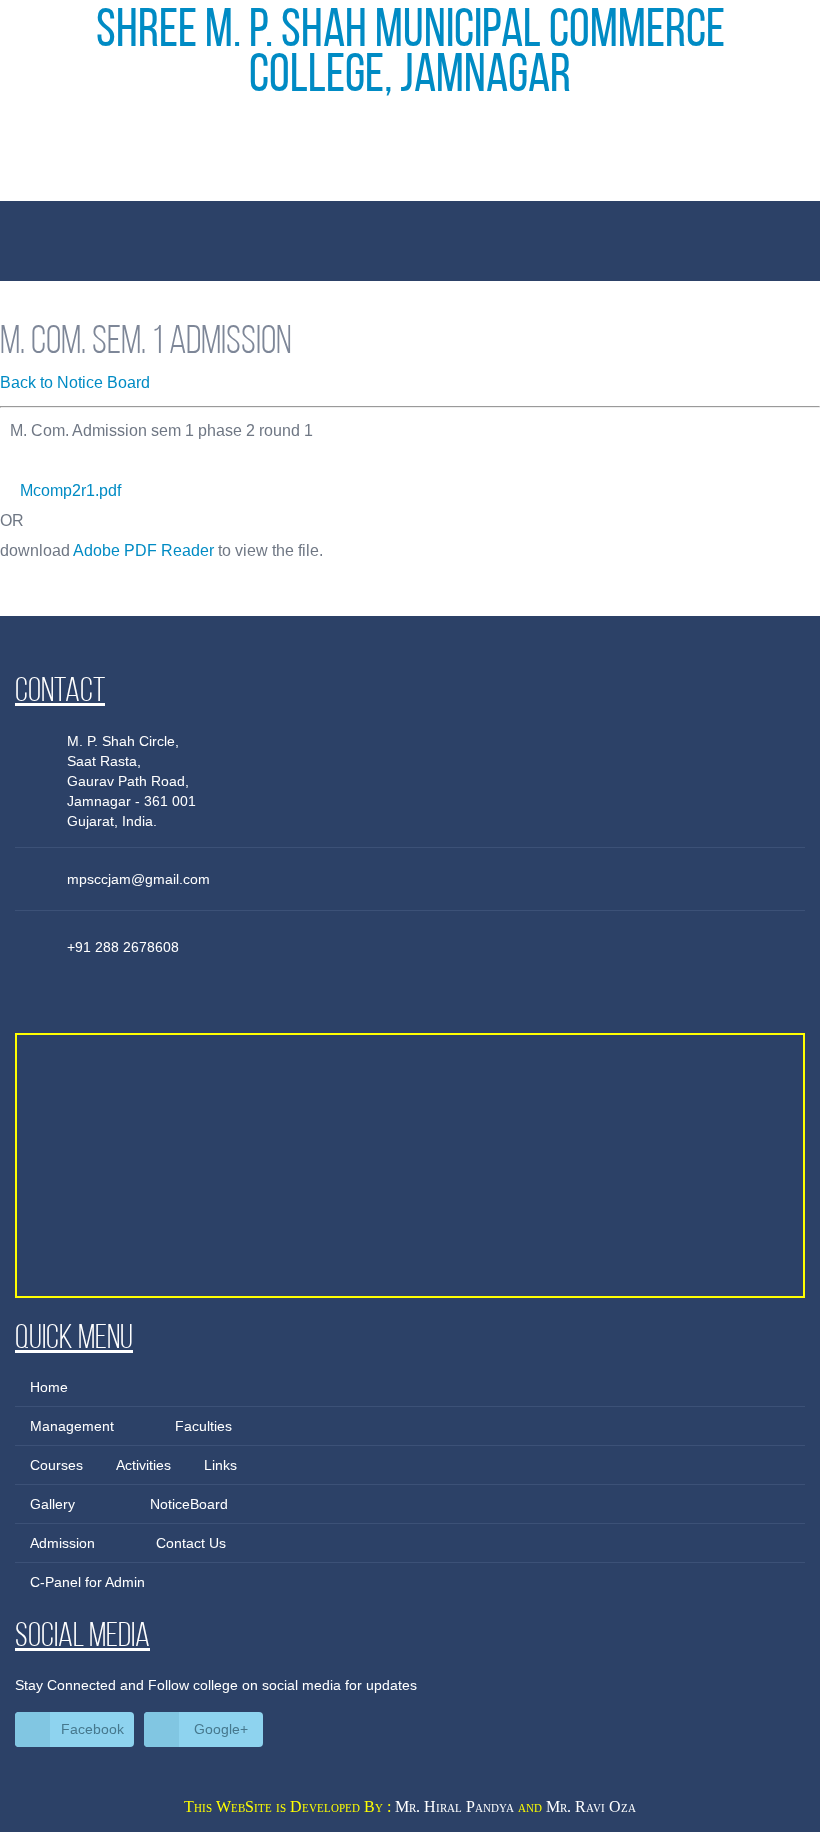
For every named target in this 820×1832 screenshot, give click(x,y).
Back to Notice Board (75, 382)
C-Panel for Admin (87, 1582)
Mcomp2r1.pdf (70, 490)
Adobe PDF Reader (143, 550)
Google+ (221, 1729)
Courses (56, 1465)
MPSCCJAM (410, 168)
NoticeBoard (189, 1504)
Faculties (203, 1426)
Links (220, 1465)
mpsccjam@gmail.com (138, 879)
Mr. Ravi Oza (591, 1806)
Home (49, 1387)
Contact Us (191, 1543)
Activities (143, 1465)
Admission (62, 1543)
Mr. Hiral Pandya (454, 1806)
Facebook (92, 1729)
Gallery (52, 1504)
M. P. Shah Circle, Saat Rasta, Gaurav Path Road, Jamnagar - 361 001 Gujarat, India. (131, 781)
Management (72, 1426)
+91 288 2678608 (123, 947)
